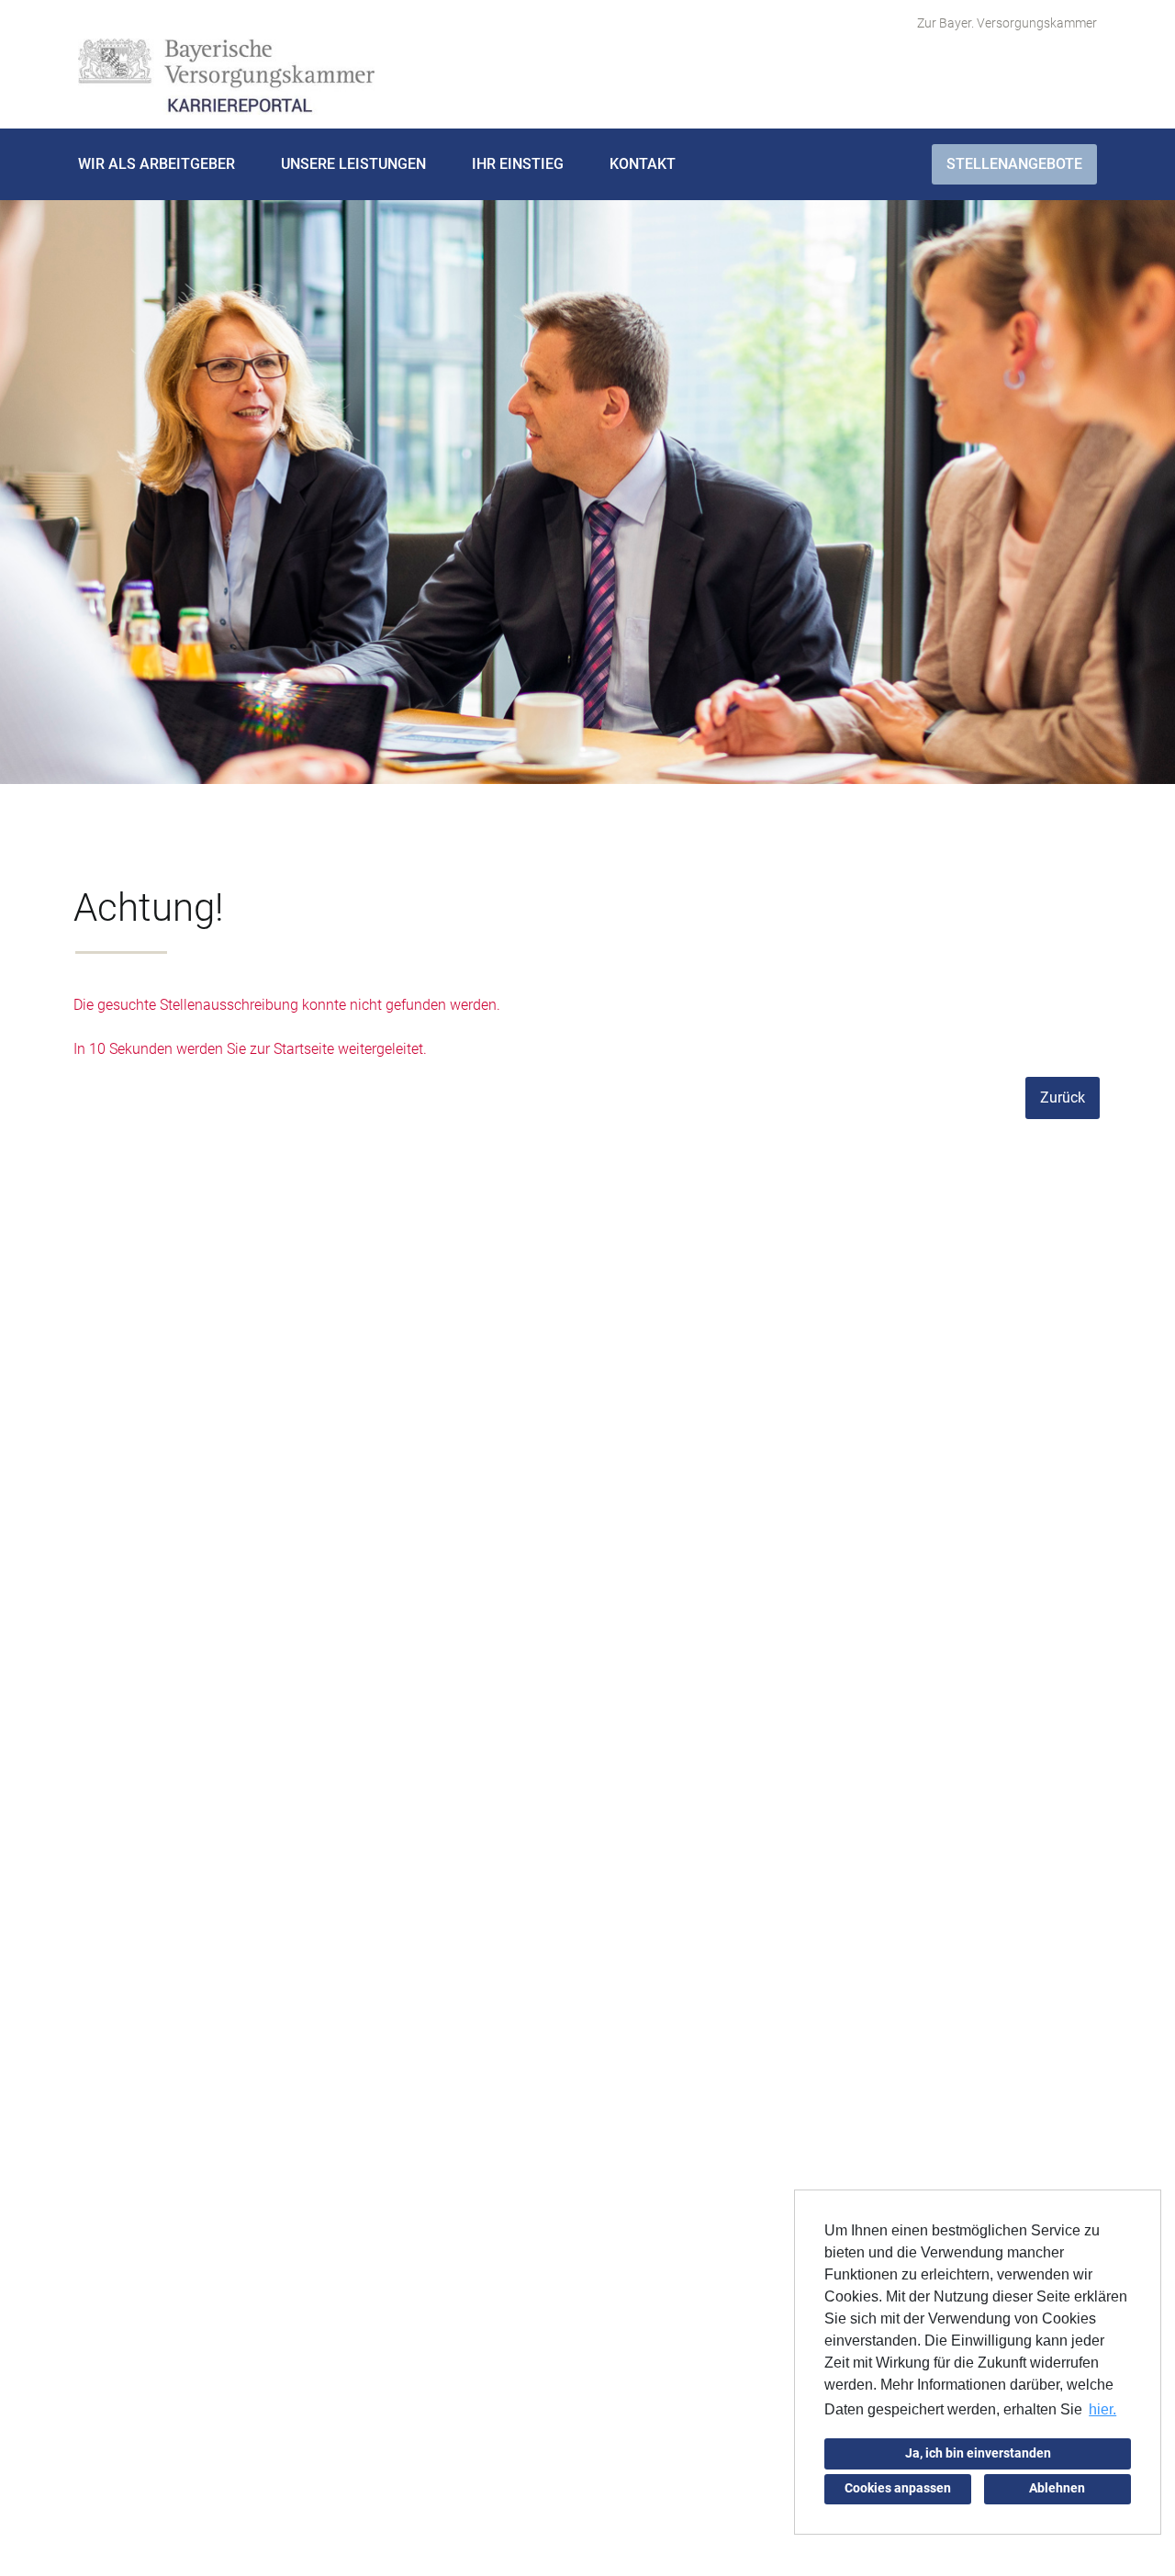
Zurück (1063, 1098)
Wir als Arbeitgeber (157, 164)
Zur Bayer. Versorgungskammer (1007, 23)
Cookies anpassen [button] (898, 2488)
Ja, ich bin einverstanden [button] (978, 2453)
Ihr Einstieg (518, 164)
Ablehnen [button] (1057, 2488)
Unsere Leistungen (353, 164)
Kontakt (643, 164)
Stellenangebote (1014, 164)
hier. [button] (1102, 2409)
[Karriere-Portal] (226, 77)
